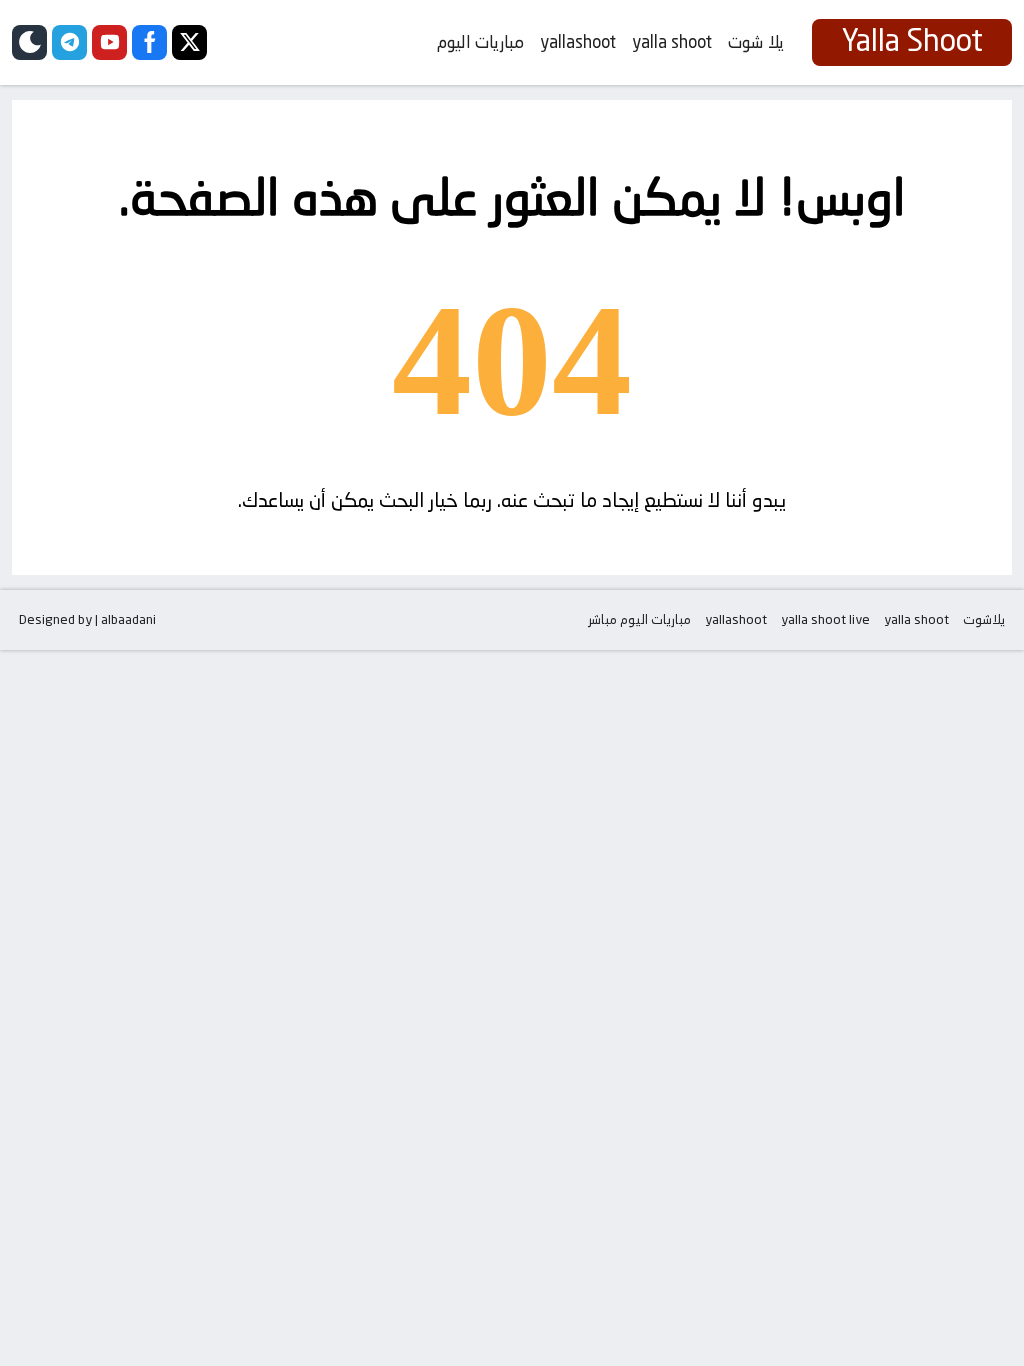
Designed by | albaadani (87, 619)
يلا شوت (756, 42)
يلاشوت (984, 619)
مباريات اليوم (480, 42)
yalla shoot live (825, 619)
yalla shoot (672, 42)
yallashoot (578, 42)
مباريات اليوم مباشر (639, 619)
